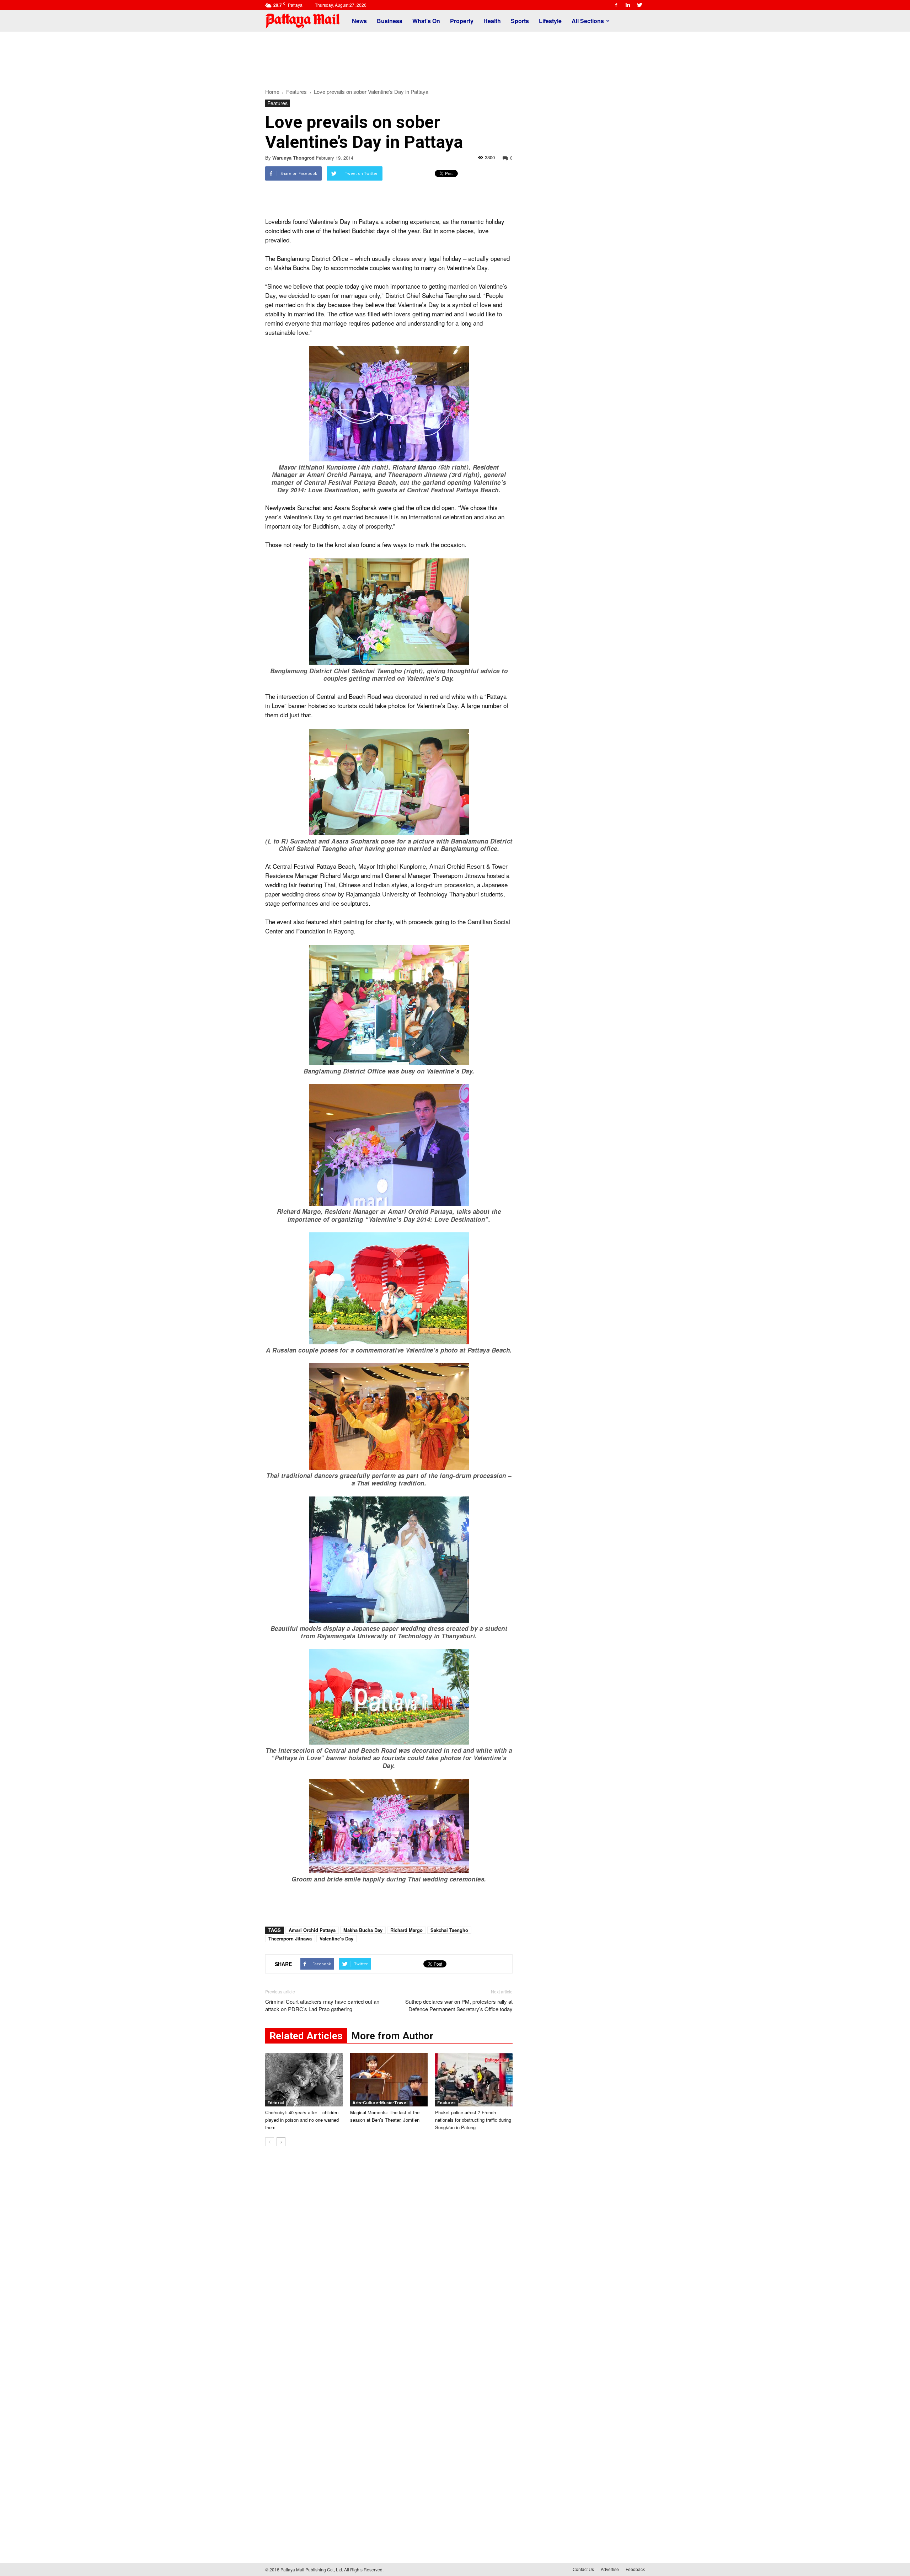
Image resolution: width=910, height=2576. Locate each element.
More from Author (392, 2036)
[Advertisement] (455, 56)
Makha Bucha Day (363, 1930)
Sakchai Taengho (449, 1930)
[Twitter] (639, 5)
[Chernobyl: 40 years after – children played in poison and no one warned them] (304, 2080)
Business (390, 21)
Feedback (635, 2569)
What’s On (426, 21)
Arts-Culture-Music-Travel (380, 2103)
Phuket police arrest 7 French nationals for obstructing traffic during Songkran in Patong (473, 2120)
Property (462, 21)
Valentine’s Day (336, 1938)
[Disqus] (389, 2260)
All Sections (588, 21)
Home (272, 92)
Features (277, 103)
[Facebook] (616, 5)
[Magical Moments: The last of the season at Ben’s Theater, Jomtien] (389, 2080)
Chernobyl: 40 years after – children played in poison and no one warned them (302, 2120)
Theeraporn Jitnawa (290, 1938)
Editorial (275, 2103)
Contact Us (583, 2569)
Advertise (610, 2569)
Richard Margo (406, 1930)
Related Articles (306, 2036)
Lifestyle (550, 21)
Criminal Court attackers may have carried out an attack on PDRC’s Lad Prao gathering (322, 2005)
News (359, 21)
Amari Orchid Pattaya (312, 1930)
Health (492, 21)
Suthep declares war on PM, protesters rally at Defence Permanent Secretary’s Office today (459, 2005)
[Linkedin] (628, 5)
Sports (520, 21)
